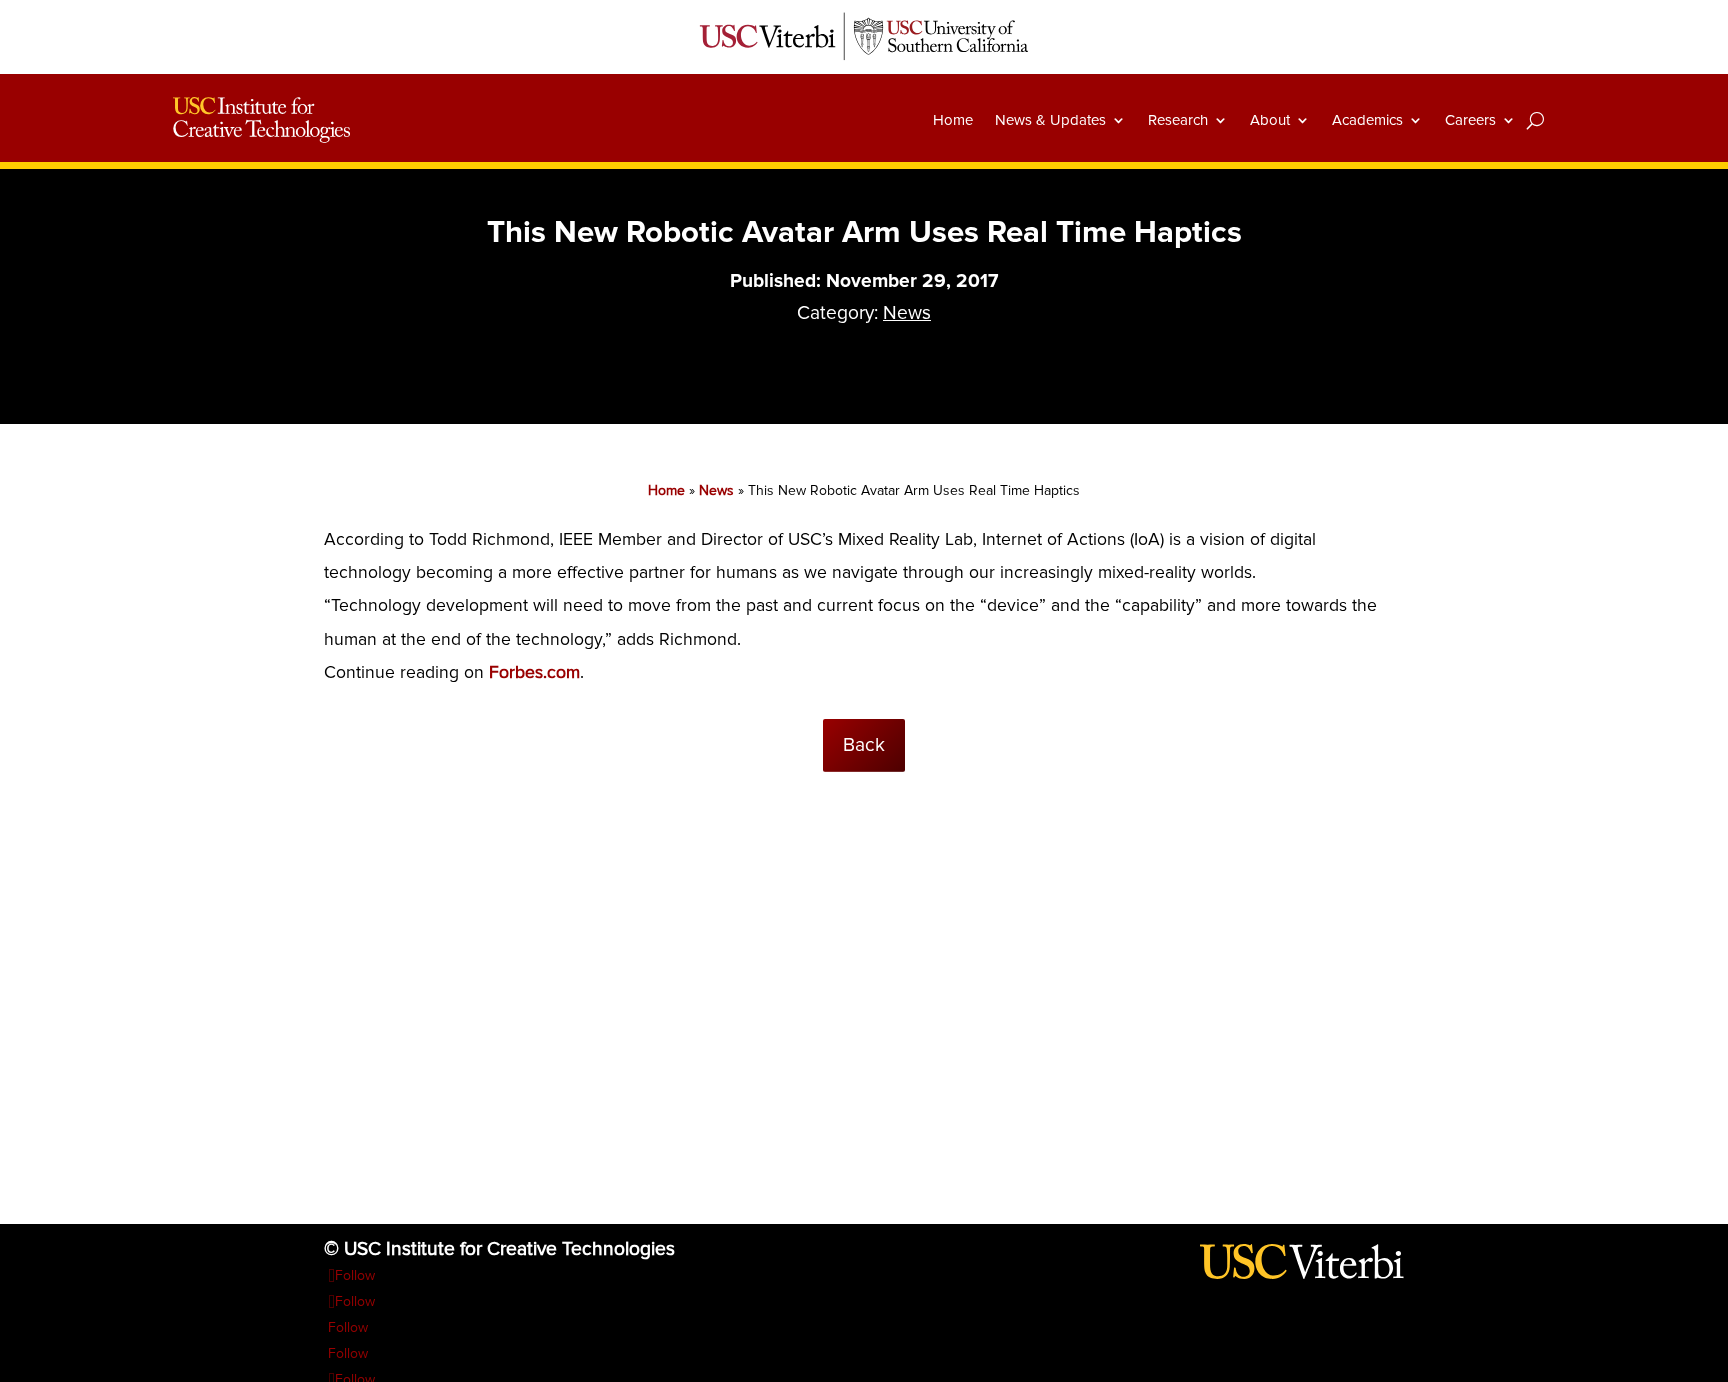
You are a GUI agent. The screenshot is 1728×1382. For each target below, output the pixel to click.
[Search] (1535, 120)
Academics (1367, 120)
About (1270, 120)
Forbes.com (534, 672)
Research (1178, 120)
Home (953, 120)
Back (864, 745)
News (907, 313)
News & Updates (1050, 120)
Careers (1470, 120)
